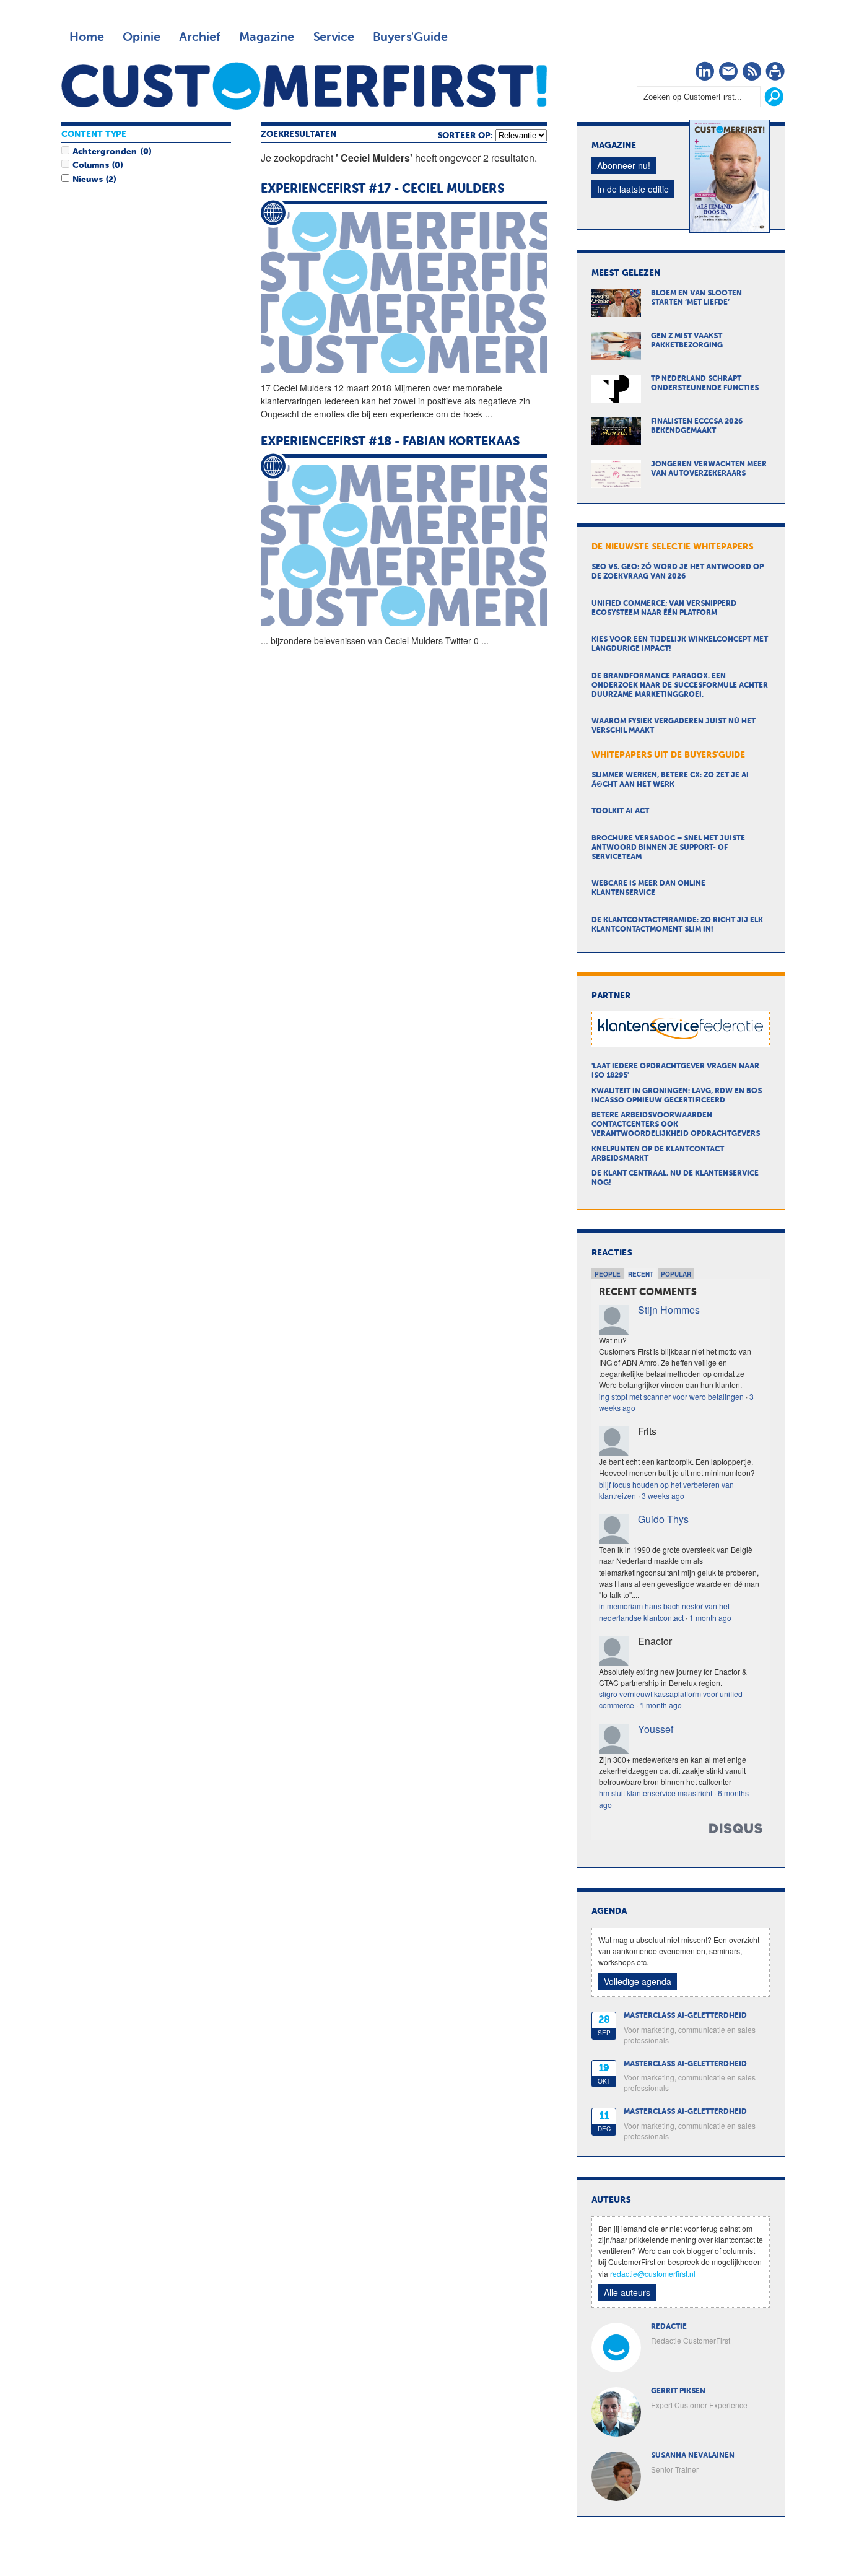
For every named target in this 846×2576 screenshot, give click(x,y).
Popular (676, 1274)
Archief (200, 37)
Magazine (267, 37)
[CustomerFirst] (304, 86)
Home (87, 37)
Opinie (142, 37)
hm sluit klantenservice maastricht (656, 1793)
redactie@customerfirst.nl (653, 2273)
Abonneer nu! (624, 165)
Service (334, 37)
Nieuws (87, 180)
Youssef (656, 1729)
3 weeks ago (663, 1495)
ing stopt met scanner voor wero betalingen (671, 1396)
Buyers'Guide (410, 37)
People (608, 1274)
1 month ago (710, 1618)
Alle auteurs (627, 2292)
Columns (90, 165)
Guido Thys (663, 1519)
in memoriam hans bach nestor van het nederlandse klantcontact (664, 1611)
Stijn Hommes (669, 1310)
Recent (641, 1274)
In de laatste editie (633, 189)
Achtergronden (105, 152)
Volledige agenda (638, 1981)
